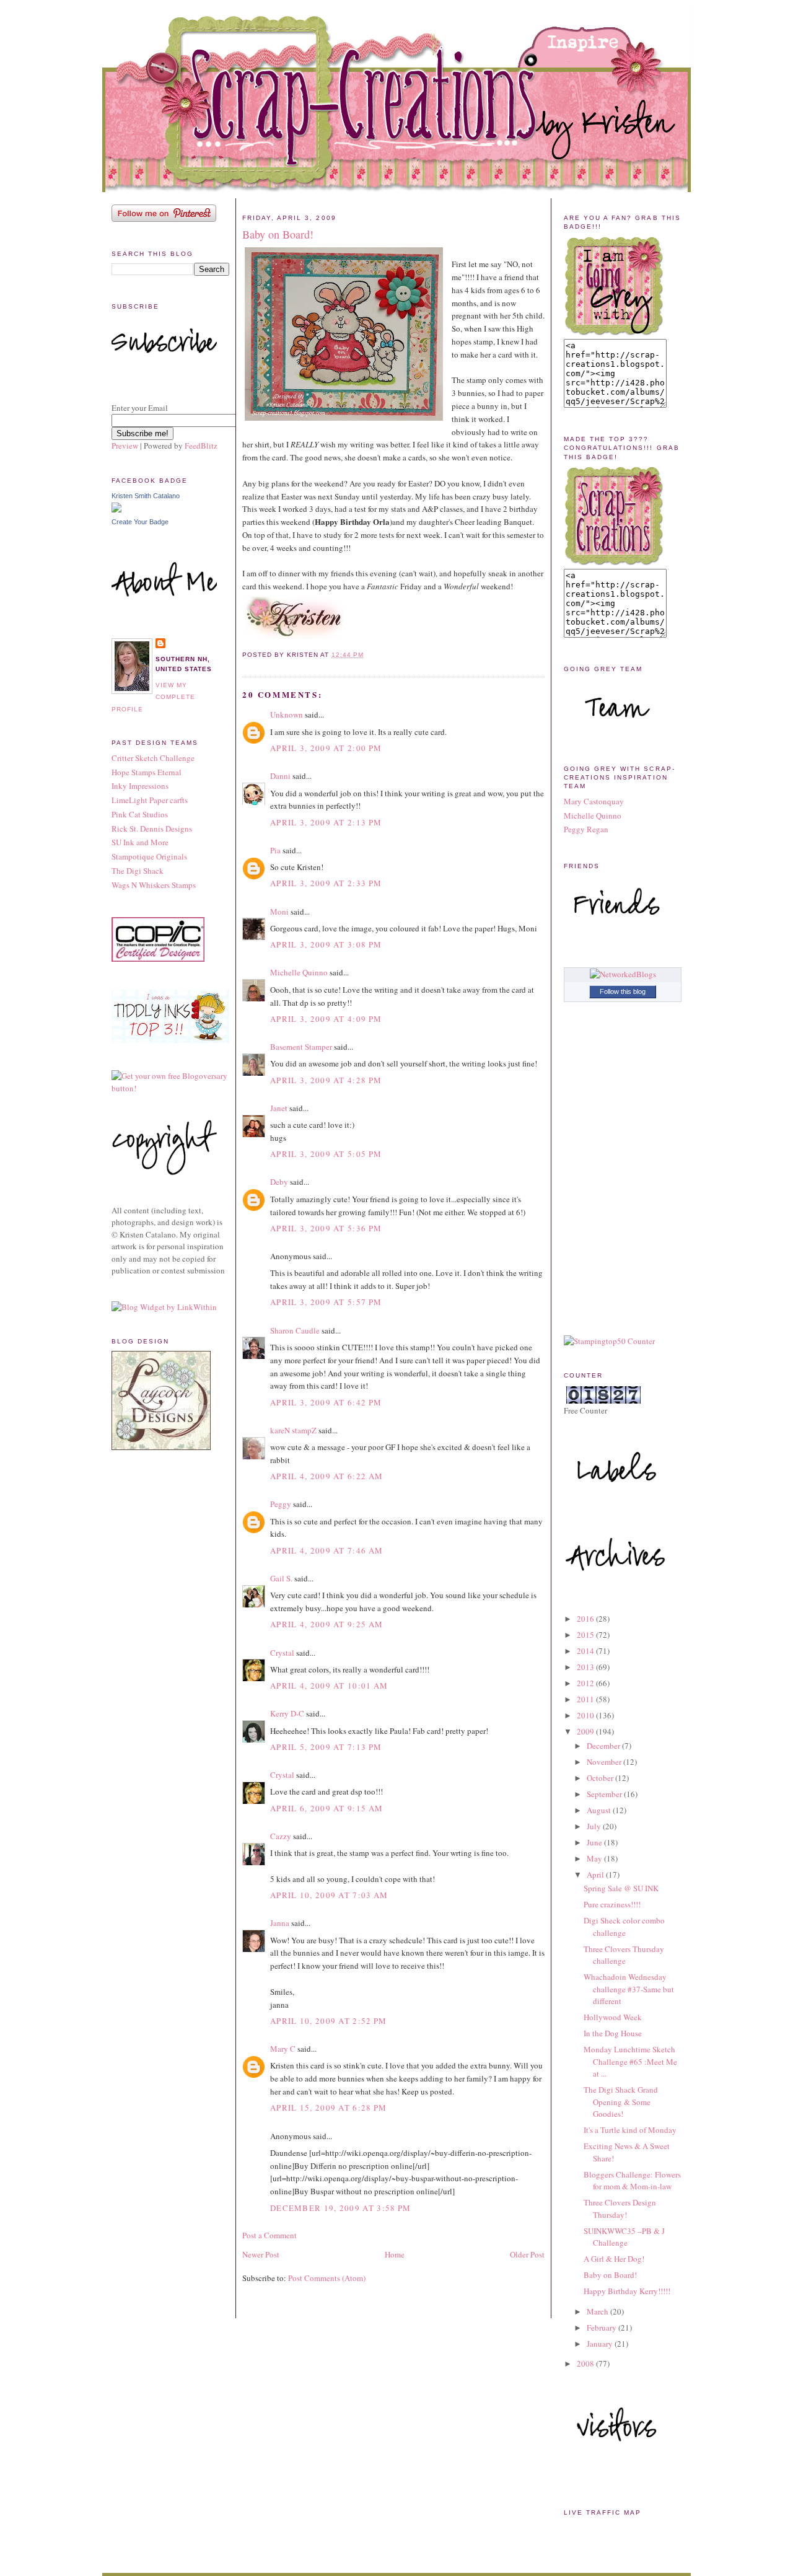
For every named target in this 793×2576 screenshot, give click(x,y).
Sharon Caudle (295, 1330)
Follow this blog (623, 991)
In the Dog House (613, 2033)
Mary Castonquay (594, 801)
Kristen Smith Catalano (146, 496)
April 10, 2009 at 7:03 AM (329, 1895)
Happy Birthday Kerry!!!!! (627, 2291)
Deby (279, 1182)
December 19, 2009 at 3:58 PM (340, 2208)
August (600, 1810)
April (596, 1875)
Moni (279, 912)
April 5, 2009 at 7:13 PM (326, 1747)
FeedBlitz (201, 446)
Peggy (281, 1504)
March (598, 2311)
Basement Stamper (301, 1047)
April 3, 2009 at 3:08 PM (326, 944)
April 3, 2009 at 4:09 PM (326, 1019)
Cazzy (281, 1836)
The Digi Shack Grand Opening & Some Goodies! (621, 2102)
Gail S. (281, 1578)
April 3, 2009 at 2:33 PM (326, 883)
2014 (586, 1651)
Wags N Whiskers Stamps (154, 885)
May (595, 1858)
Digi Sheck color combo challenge (624, 1927)
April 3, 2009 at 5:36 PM (326, 1228)
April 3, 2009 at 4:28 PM (326, 1080)
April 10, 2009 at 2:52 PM (329, 2021)
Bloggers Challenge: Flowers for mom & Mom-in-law (632, 2181)
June (595, 1842)
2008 (586, 2363)
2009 (586, 1731)
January (601, 2344)
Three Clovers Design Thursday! (620, 2209)
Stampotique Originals (149, 856)
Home (395, 2254)
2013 (586, 1667)
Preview (125, 446)
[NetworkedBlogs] (623, 974)
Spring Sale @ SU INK (621, 1888)
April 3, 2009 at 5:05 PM (326, 1154)
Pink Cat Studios (140, 814)
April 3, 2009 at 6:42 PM (326, 1402)
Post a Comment (269, 2235)
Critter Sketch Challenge (153, 758)
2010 (586, 1715)
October (601, 1778)
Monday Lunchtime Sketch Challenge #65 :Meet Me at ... (630, 2061)
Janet (279, 1108)
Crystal (282, 1653)
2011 (586, 1699)
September (605, 1794)
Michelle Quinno (299, 972)
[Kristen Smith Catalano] (116, 509)
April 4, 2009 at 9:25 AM (326, 1624)
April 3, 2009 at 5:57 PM (326, 1302)
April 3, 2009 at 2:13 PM (326, 822)
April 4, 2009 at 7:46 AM (326, 1550)
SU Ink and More (140, 842)
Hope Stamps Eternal (147, 772)
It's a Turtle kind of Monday (630, 2130)
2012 (586, 1683)
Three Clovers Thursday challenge (624, 1955)
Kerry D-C (287, 1713)
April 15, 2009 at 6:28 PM (329, 2108)
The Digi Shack (138, 871)
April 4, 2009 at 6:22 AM (326, 1476)
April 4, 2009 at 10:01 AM (329, 1686)
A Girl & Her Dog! (614, 2259)
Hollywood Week (613, 2017)
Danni (280, 776)
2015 (586, 1635)
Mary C (283, 2049)
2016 (586, 1619)
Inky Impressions (140, 786)
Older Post (527, 2254)
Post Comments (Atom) (327, 2278)
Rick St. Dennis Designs (152, 829)
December (604, 1746)
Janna (280, 1923)
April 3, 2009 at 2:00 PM (326, 748)
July (595, 1826)
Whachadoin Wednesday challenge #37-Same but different (629, 1989)
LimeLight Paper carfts (150, 800)
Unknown (287, 714)
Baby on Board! (278, 234)
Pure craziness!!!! (612, 1904)
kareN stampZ (293, 1430)
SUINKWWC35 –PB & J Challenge (624, 2237)
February (602, 2328)
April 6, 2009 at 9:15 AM (326, 1808)
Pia (275, 850)
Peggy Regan (586, 829)
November (605, 1762)
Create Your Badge (140, 522)
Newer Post (261, 2254)
